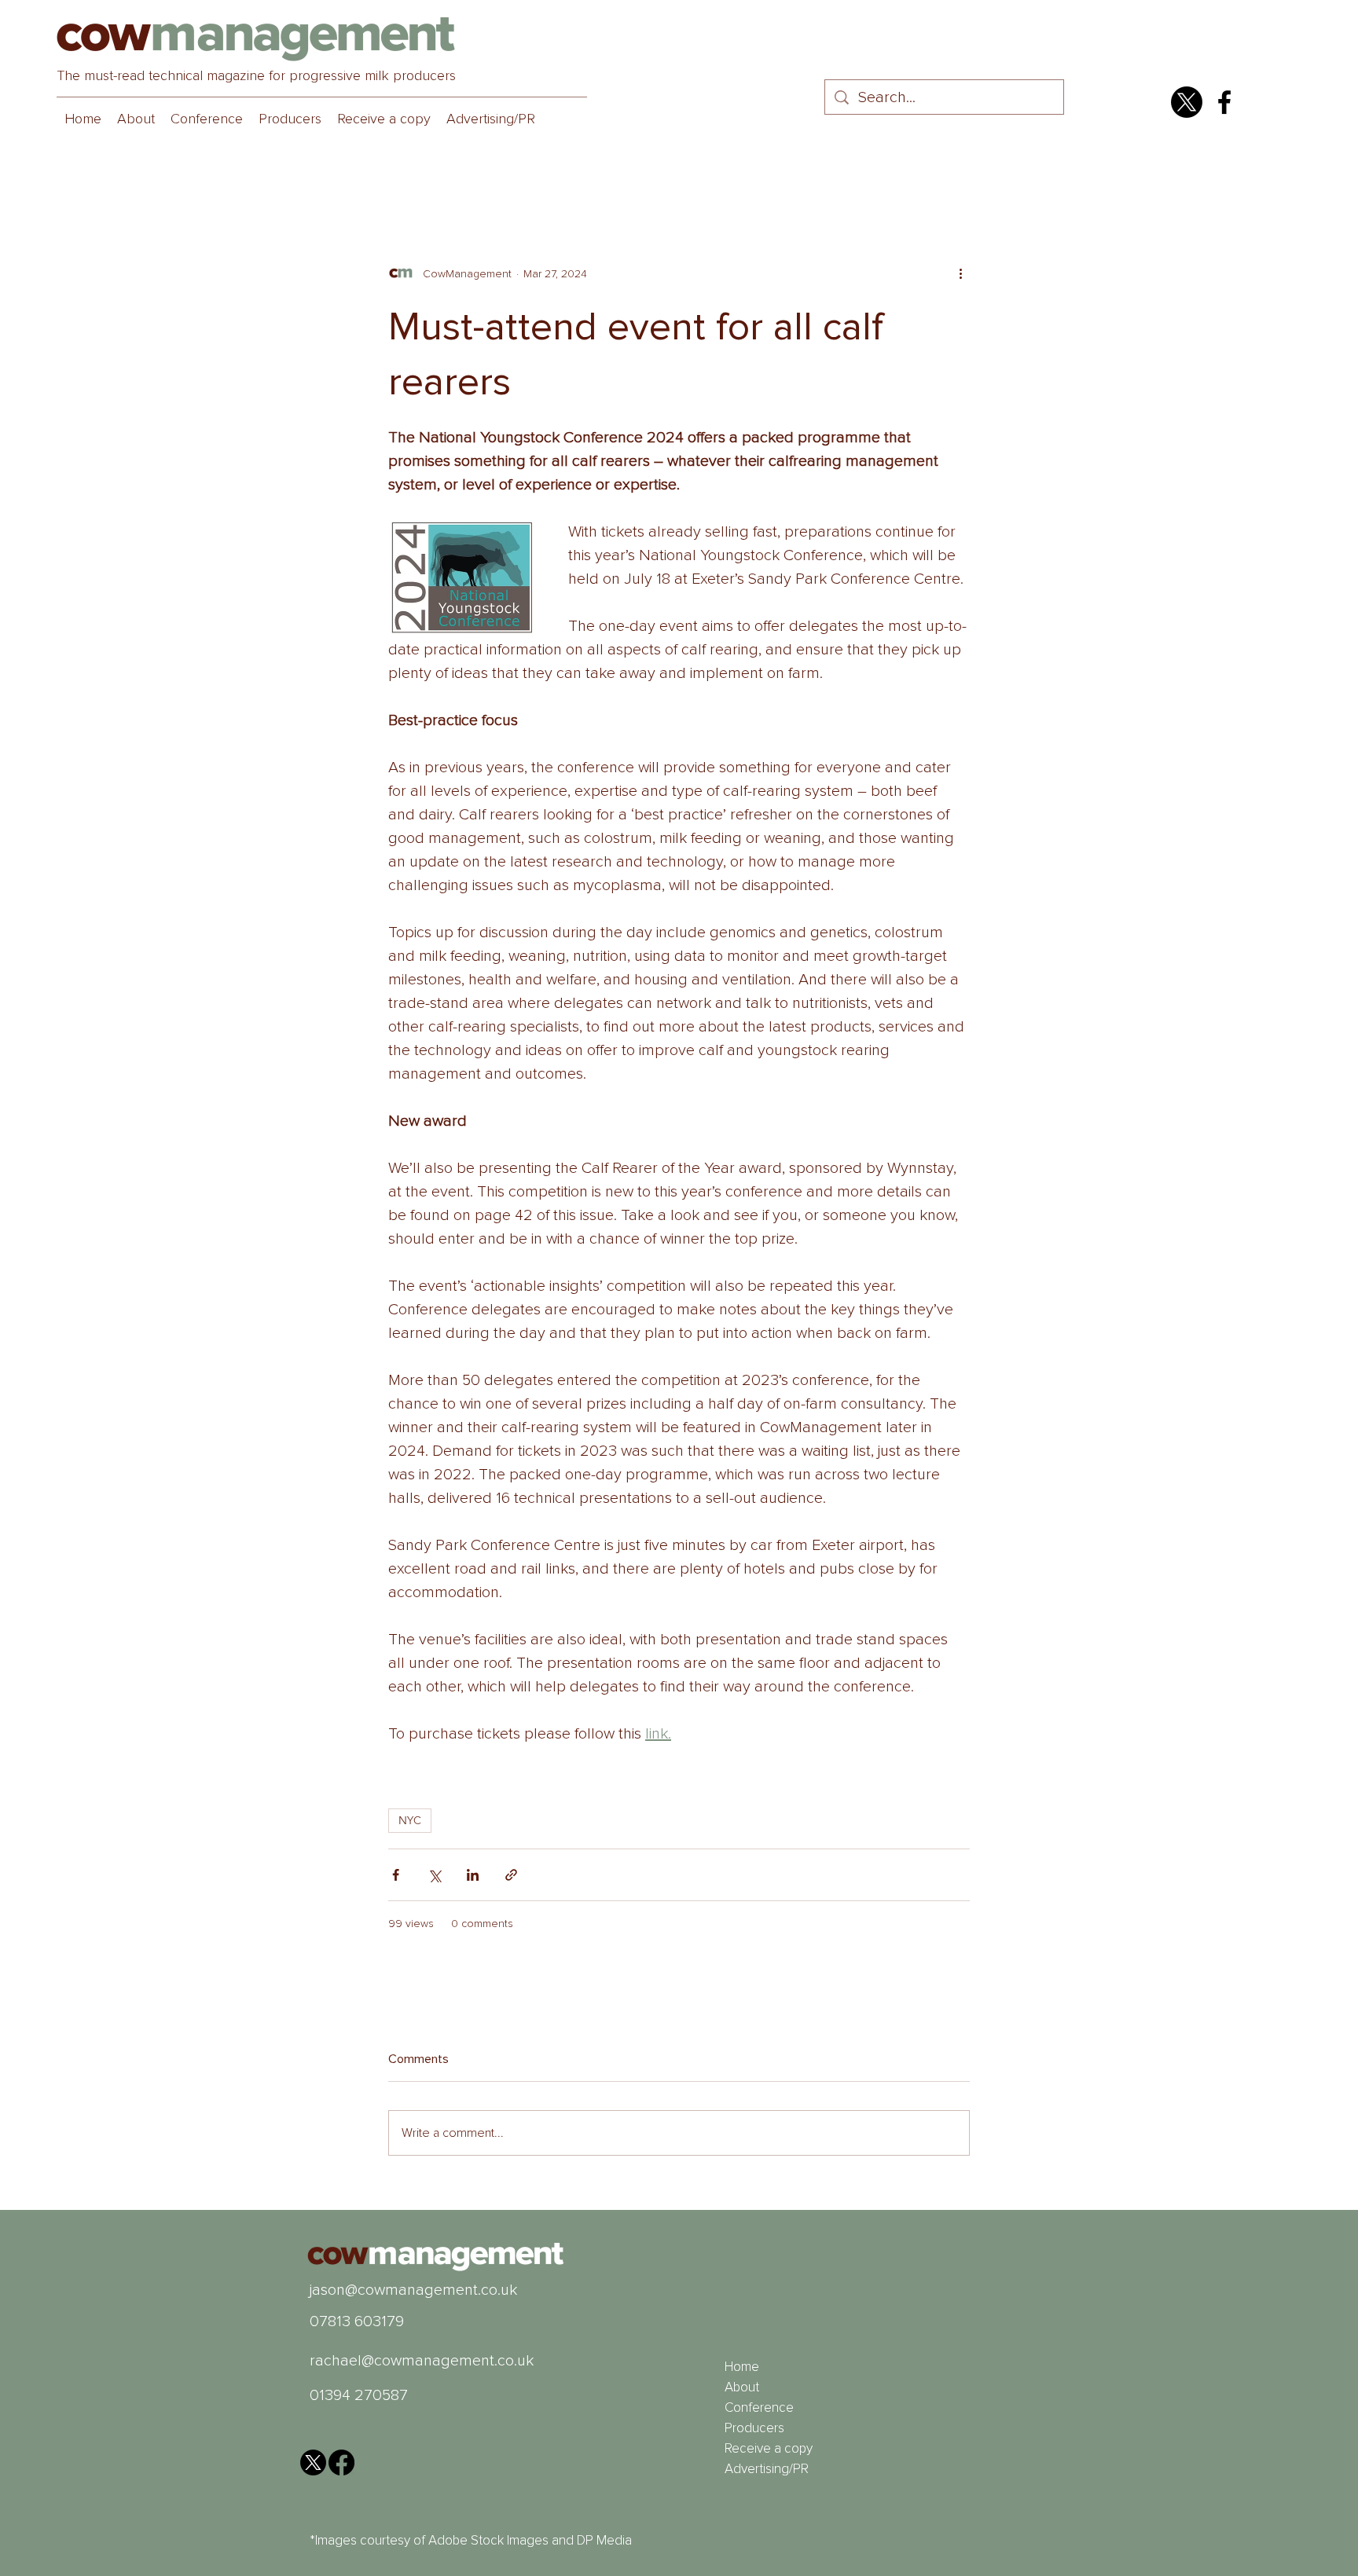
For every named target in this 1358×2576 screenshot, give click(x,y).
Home (742, 2367)
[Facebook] (1224, 102)
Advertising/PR (767, 2469)
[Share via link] (511, 1875)
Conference (759, 2407)
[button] (207, 119)
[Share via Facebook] (396, 1875)
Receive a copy (769, 2448)
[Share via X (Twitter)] (434, 1875)
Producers (754, 2428)
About (742, 2387)
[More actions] (960, 273)
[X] (1187, 102)
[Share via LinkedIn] (473, 1875)
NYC (410, 1820)
